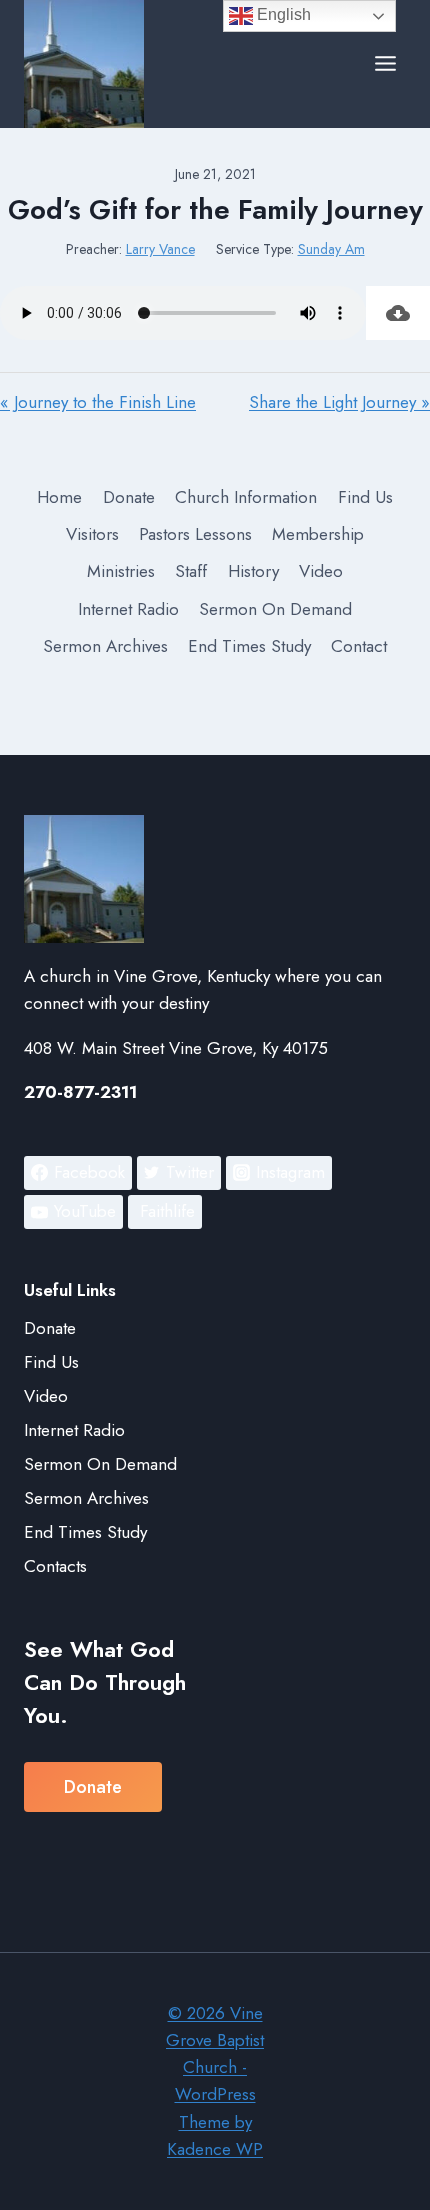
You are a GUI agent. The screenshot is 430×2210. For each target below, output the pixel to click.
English (282, 14)
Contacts (55, 1566)
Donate (129, 497)
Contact (359, 646)
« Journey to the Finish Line (98, 402)
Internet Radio (128, 609)
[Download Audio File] (398, 313)
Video (321, 571)
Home (59, 497)
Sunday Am (331, 249)
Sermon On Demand (275, 609)
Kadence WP (215, 2149)
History (253, 571)
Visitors (92, 534)
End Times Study (249, 646)
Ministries (121, 571)
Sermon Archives (105, 646)
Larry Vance (160, 249)
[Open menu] (385, 64)
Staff (191, 571)
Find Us (365, 497)
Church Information (246, 497)
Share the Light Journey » (339, 402)
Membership (318, 534)
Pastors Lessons (195, 534)
